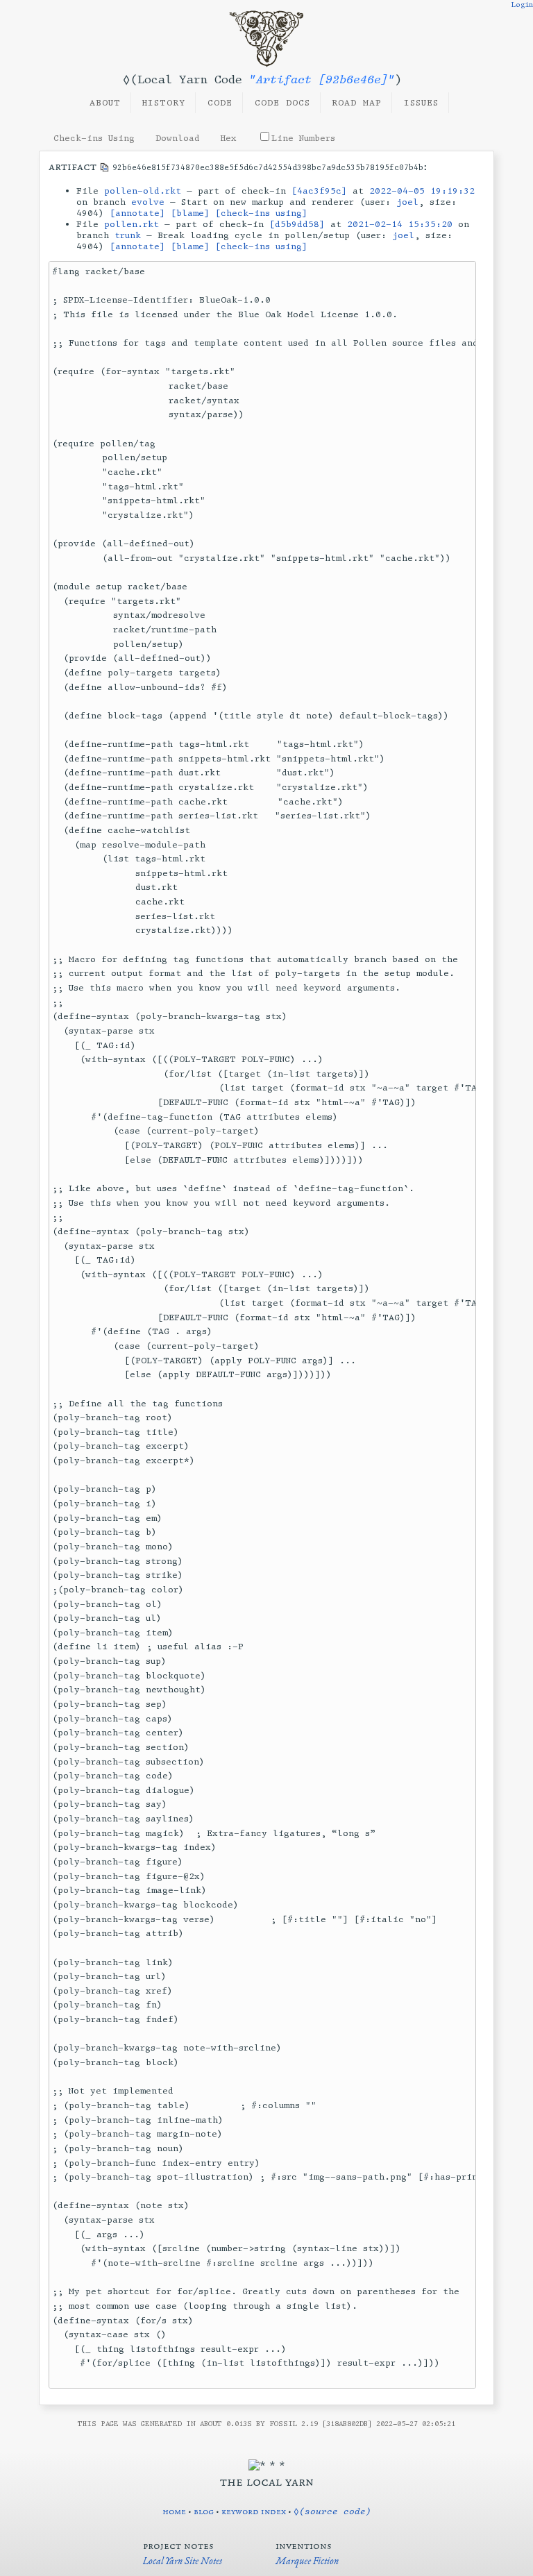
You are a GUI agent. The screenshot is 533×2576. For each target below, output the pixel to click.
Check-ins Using (94, 138)
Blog (204, 2511)
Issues (421, 103)
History (164, 103)
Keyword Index (254, 2511)
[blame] (190, 213)
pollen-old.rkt (143, 191)
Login (522, 5)
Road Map (357, 103)
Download (178, 138)
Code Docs (282, 103)
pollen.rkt (132, 224)
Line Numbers (303, 138)
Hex (229, 138)
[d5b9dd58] (297, 224)
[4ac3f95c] (319, 191)
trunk (128, 235)
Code (220, 103)
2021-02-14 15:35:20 (400, 224)
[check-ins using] (261, 213)
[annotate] (137, 213)
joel (407, 202)
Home (174, 2511)
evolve (148, 202)
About (105, 103)
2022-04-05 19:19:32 (422, 191)
